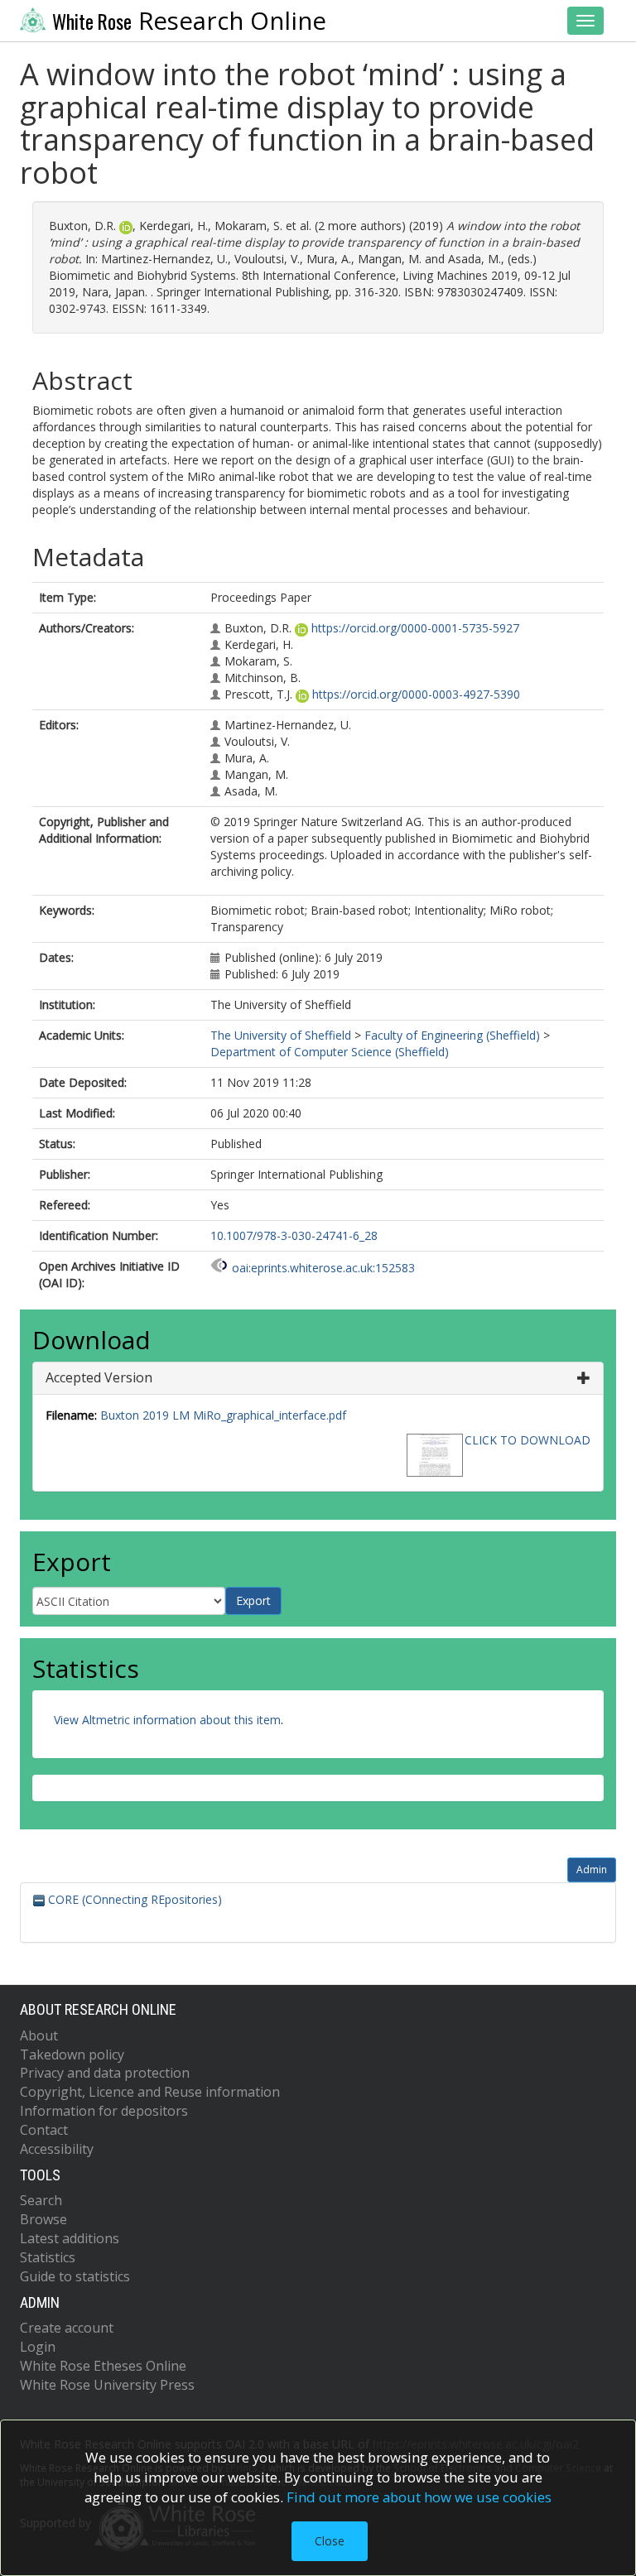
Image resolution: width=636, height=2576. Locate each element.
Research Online (189, 21)
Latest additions (70, 2238)
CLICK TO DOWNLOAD (528, 1440)
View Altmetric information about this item (167, 1720)
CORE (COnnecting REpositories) (133, 1899)
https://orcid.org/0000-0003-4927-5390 (416, 694)
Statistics (48, 2257)
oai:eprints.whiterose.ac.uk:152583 (323, 1268)
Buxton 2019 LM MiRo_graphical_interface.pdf (223, 1415)
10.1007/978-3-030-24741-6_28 (294, 1235)
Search (41, 2200)
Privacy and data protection (105, 2073)
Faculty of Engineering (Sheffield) (452, 1035)
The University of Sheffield (281, 1035)
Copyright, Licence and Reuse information (150, 2092)
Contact (44, 2130)
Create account (67, 2328)
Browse (43, 2219)
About (39, 2035)
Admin (592, 1870)
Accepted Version (99, 1377)
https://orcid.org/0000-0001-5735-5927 (415, 628)
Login (38, 2347)
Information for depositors (104, 2111)
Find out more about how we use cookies (419, 2497)
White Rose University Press (107, 2385)
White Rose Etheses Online (103, 2366)
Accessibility (57, 2149)
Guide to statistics (75, 2276)
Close (330, 2541)
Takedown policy (72, 2055)
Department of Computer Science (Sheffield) (330, 1052)
